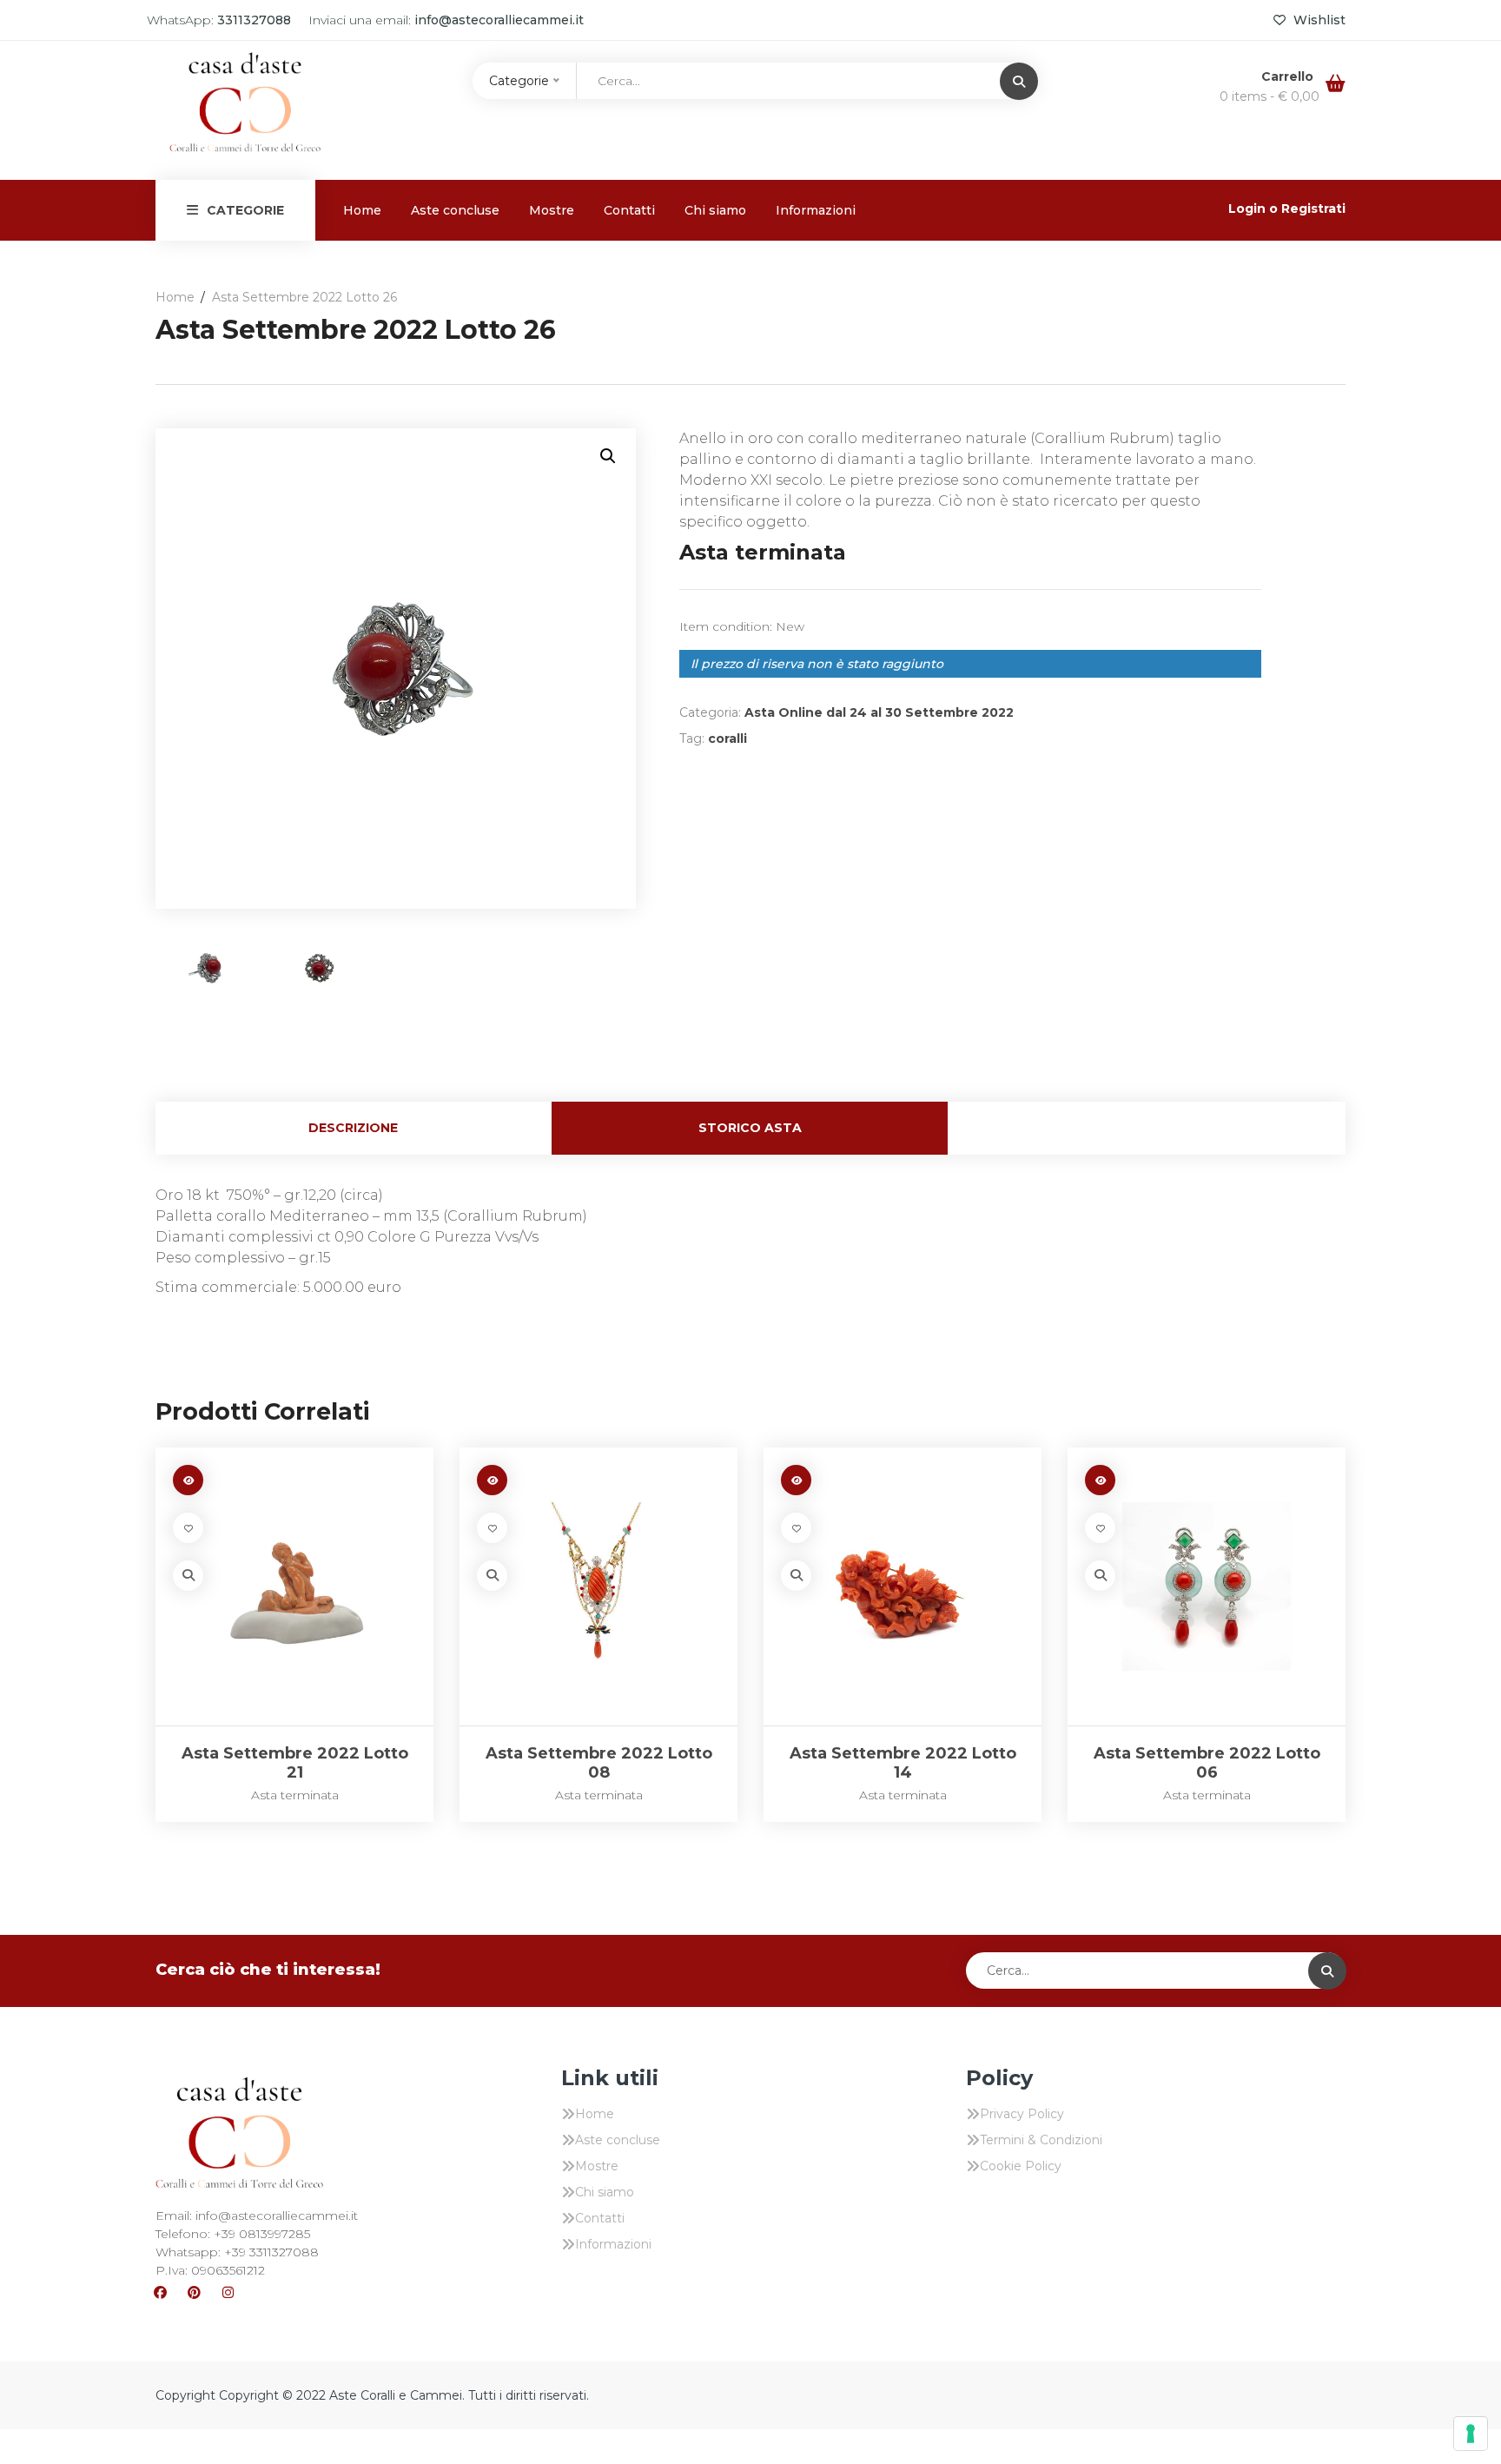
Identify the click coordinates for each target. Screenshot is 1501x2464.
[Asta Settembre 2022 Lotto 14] (903, 1586)
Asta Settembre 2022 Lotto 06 (1207, 1763)
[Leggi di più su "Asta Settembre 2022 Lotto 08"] (492, 1480)
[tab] (354, 1128)
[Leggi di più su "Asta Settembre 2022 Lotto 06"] (1100, 1480)
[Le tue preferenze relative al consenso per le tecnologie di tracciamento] (1471, 2434)
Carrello (1289, 76)
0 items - (1270, 96)
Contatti (629, 210)
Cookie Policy (1021, 2166)
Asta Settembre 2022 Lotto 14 (903, 1763)
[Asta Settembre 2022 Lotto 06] (1207, 1586)
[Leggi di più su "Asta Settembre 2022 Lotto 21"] (188, 1480)
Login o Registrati (1287, 209)
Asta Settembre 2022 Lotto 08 (599, 1763)
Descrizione (353, 1128)
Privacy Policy (1022, 2114)
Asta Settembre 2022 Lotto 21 (295, 1763)
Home (362, 210)
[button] (608, 456)
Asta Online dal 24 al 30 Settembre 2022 (879, 712)
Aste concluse (455, 210)
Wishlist (1318, 20)
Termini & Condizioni (1041, 2140)
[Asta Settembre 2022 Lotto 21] (294, 1586)
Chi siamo (715, 210)
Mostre (552, 210)
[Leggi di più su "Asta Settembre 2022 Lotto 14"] (796, 1480)
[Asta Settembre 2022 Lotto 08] (598, 1586)
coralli (727, 739)
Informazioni (816, 210)
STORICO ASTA (750, 1128)
